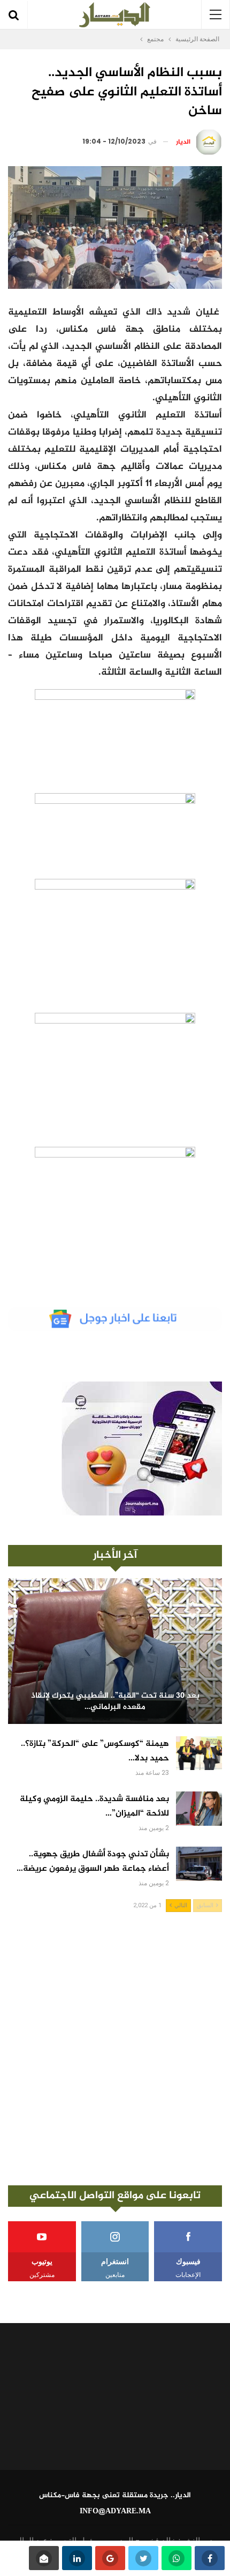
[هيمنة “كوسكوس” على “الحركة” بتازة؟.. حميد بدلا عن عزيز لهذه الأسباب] (199, 1753)
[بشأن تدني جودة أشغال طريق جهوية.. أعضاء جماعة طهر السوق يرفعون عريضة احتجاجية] (199, 1864)
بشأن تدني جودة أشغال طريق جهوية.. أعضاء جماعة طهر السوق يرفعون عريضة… (93, 1862)
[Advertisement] (115, 2049)
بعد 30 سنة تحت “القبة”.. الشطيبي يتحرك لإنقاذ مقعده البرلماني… (115, 1702)
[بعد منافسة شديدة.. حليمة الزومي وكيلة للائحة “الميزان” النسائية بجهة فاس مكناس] (199, 1809)
